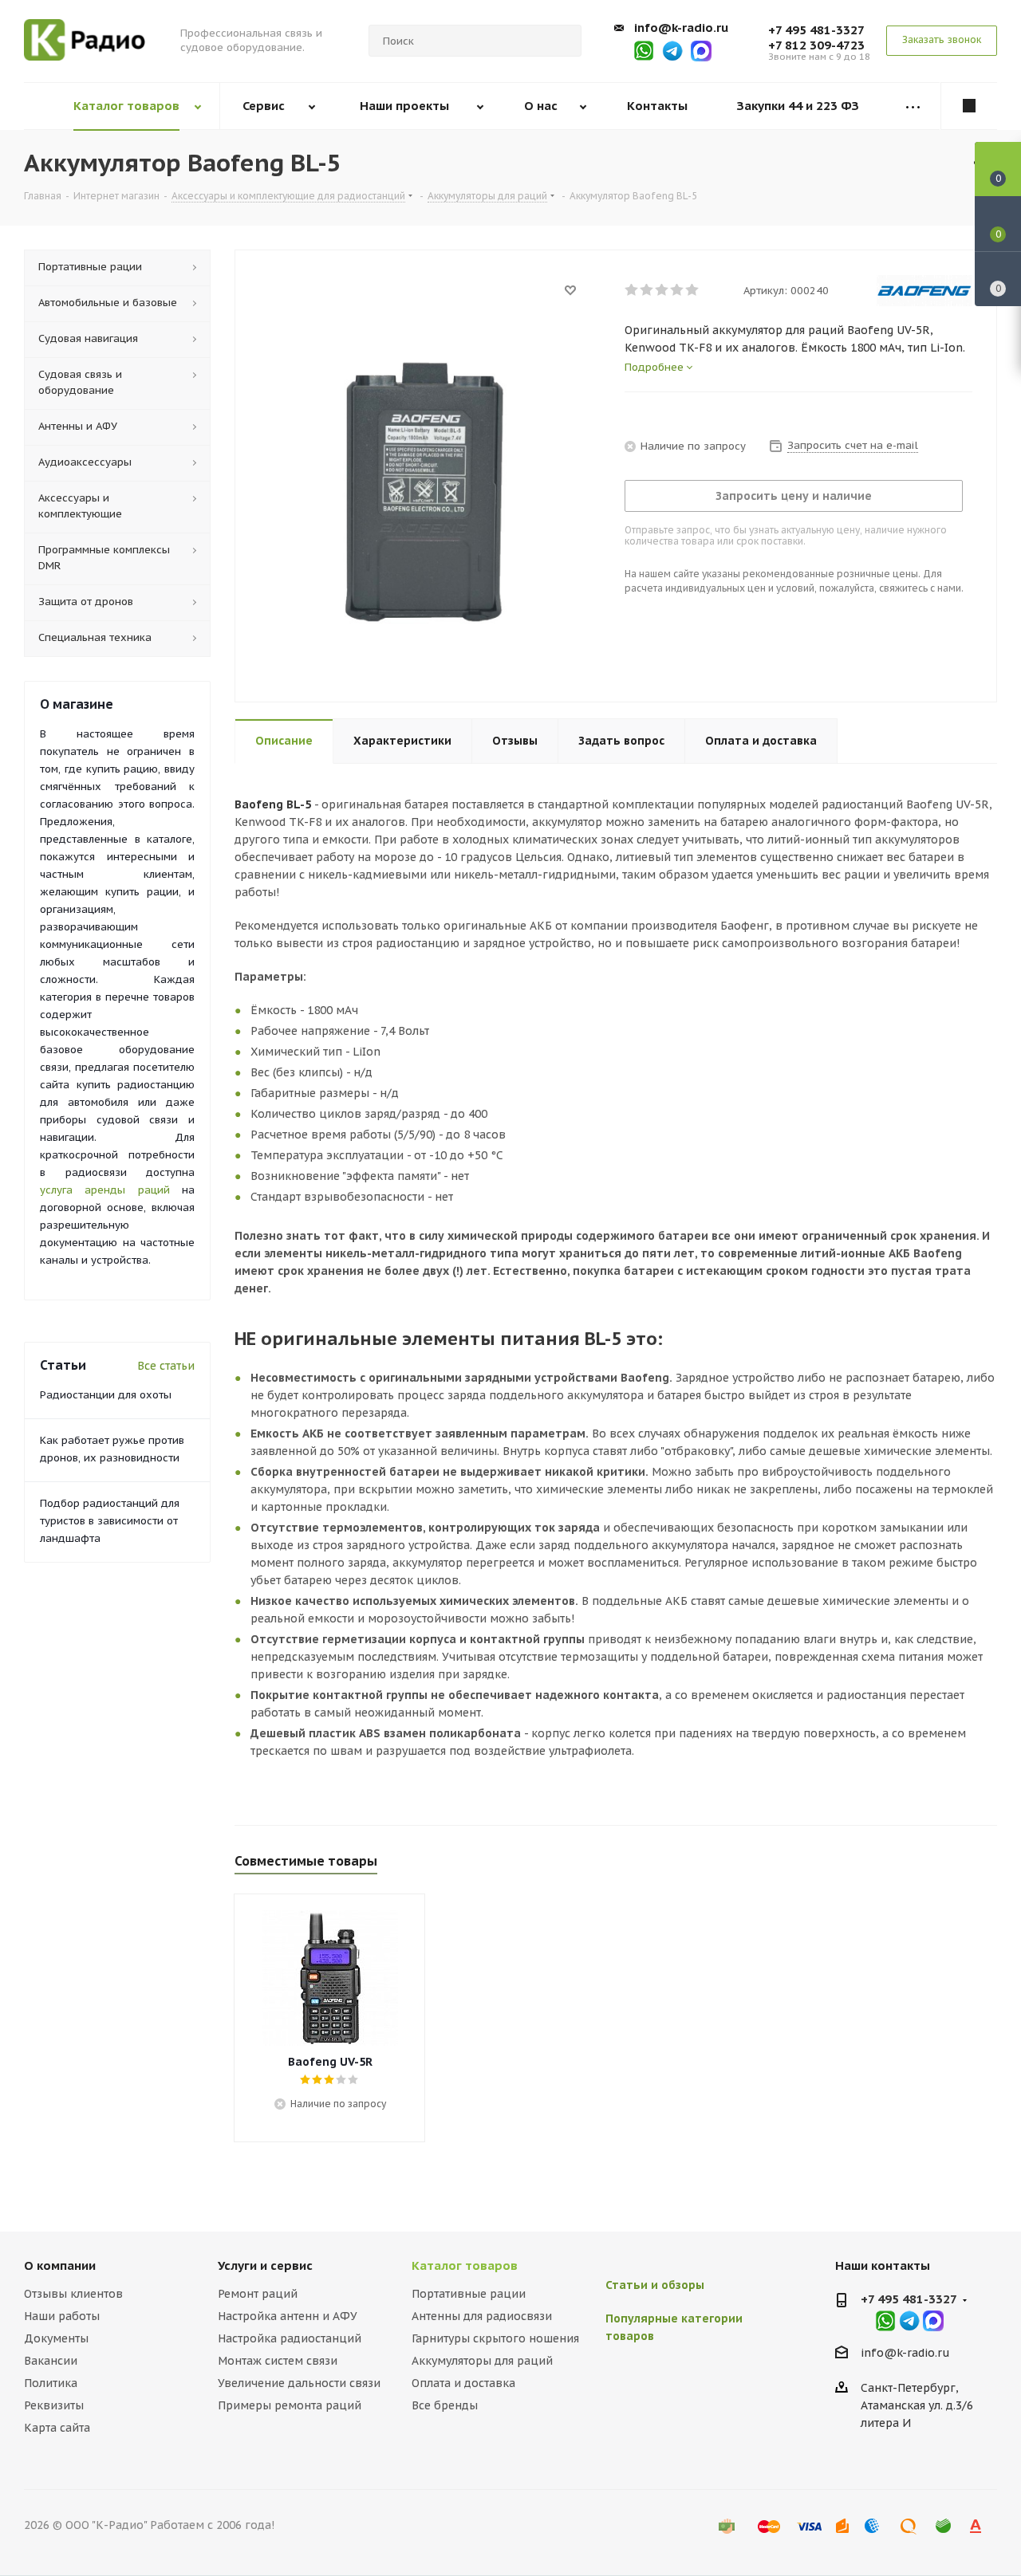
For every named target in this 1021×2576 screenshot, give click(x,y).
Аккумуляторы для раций (482, 2361)
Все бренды (445, 2405)
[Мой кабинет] (969, 106)
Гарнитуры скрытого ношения (495, 2338)
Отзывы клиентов (73, 2294)
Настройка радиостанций (290, 2338)
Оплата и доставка (463, 2383)
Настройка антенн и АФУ (288, 2316)
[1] (632, 290)
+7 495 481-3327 (816, 30)
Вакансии (51, 2361)
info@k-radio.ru (681, 28)
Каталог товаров (465, 2265)
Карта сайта (57, 2428)
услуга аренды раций (105, 1190)
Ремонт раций (258, 2294)
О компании (60, 2265)
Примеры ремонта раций (290, 2405)
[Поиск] (562, 41)
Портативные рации (469, 2294)
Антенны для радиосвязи (482, 2316)
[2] (647, 290)
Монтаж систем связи (278, 2361)
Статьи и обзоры (655, 2285)
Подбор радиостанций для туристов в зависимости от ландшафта (110, 1521)
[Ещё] (913, 106)
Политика (51, 2383)
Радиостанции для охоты (106, 1395)
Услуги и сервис (265, 2265)
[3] (662, 290)
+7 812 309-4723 (816, 45)
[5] (693, 290)
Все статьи (166, 1366)
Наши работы (62, 2316)
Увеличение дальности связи (299, 2383)
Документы (56, 2338)
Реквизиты (54, 2405)
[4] (678, 290)
